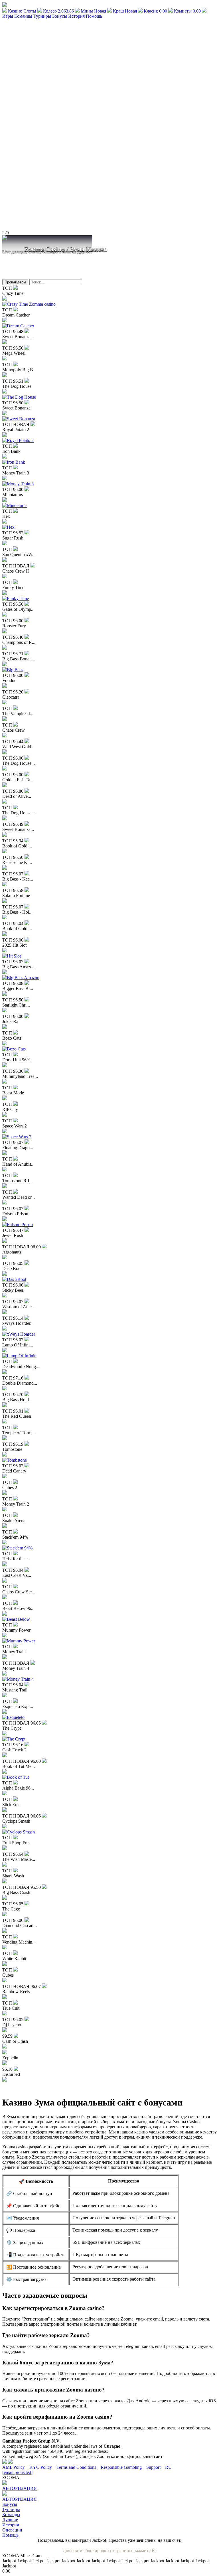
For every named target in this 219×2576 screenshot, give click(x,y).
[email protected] (17, 2472)
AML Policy (14, 2467)
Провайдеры (15, 282)
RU (168, 2467)
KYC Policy (41, 2467)
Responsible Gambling (121, 2467)
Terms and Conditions (77, 2467)
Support (153, 2467)
